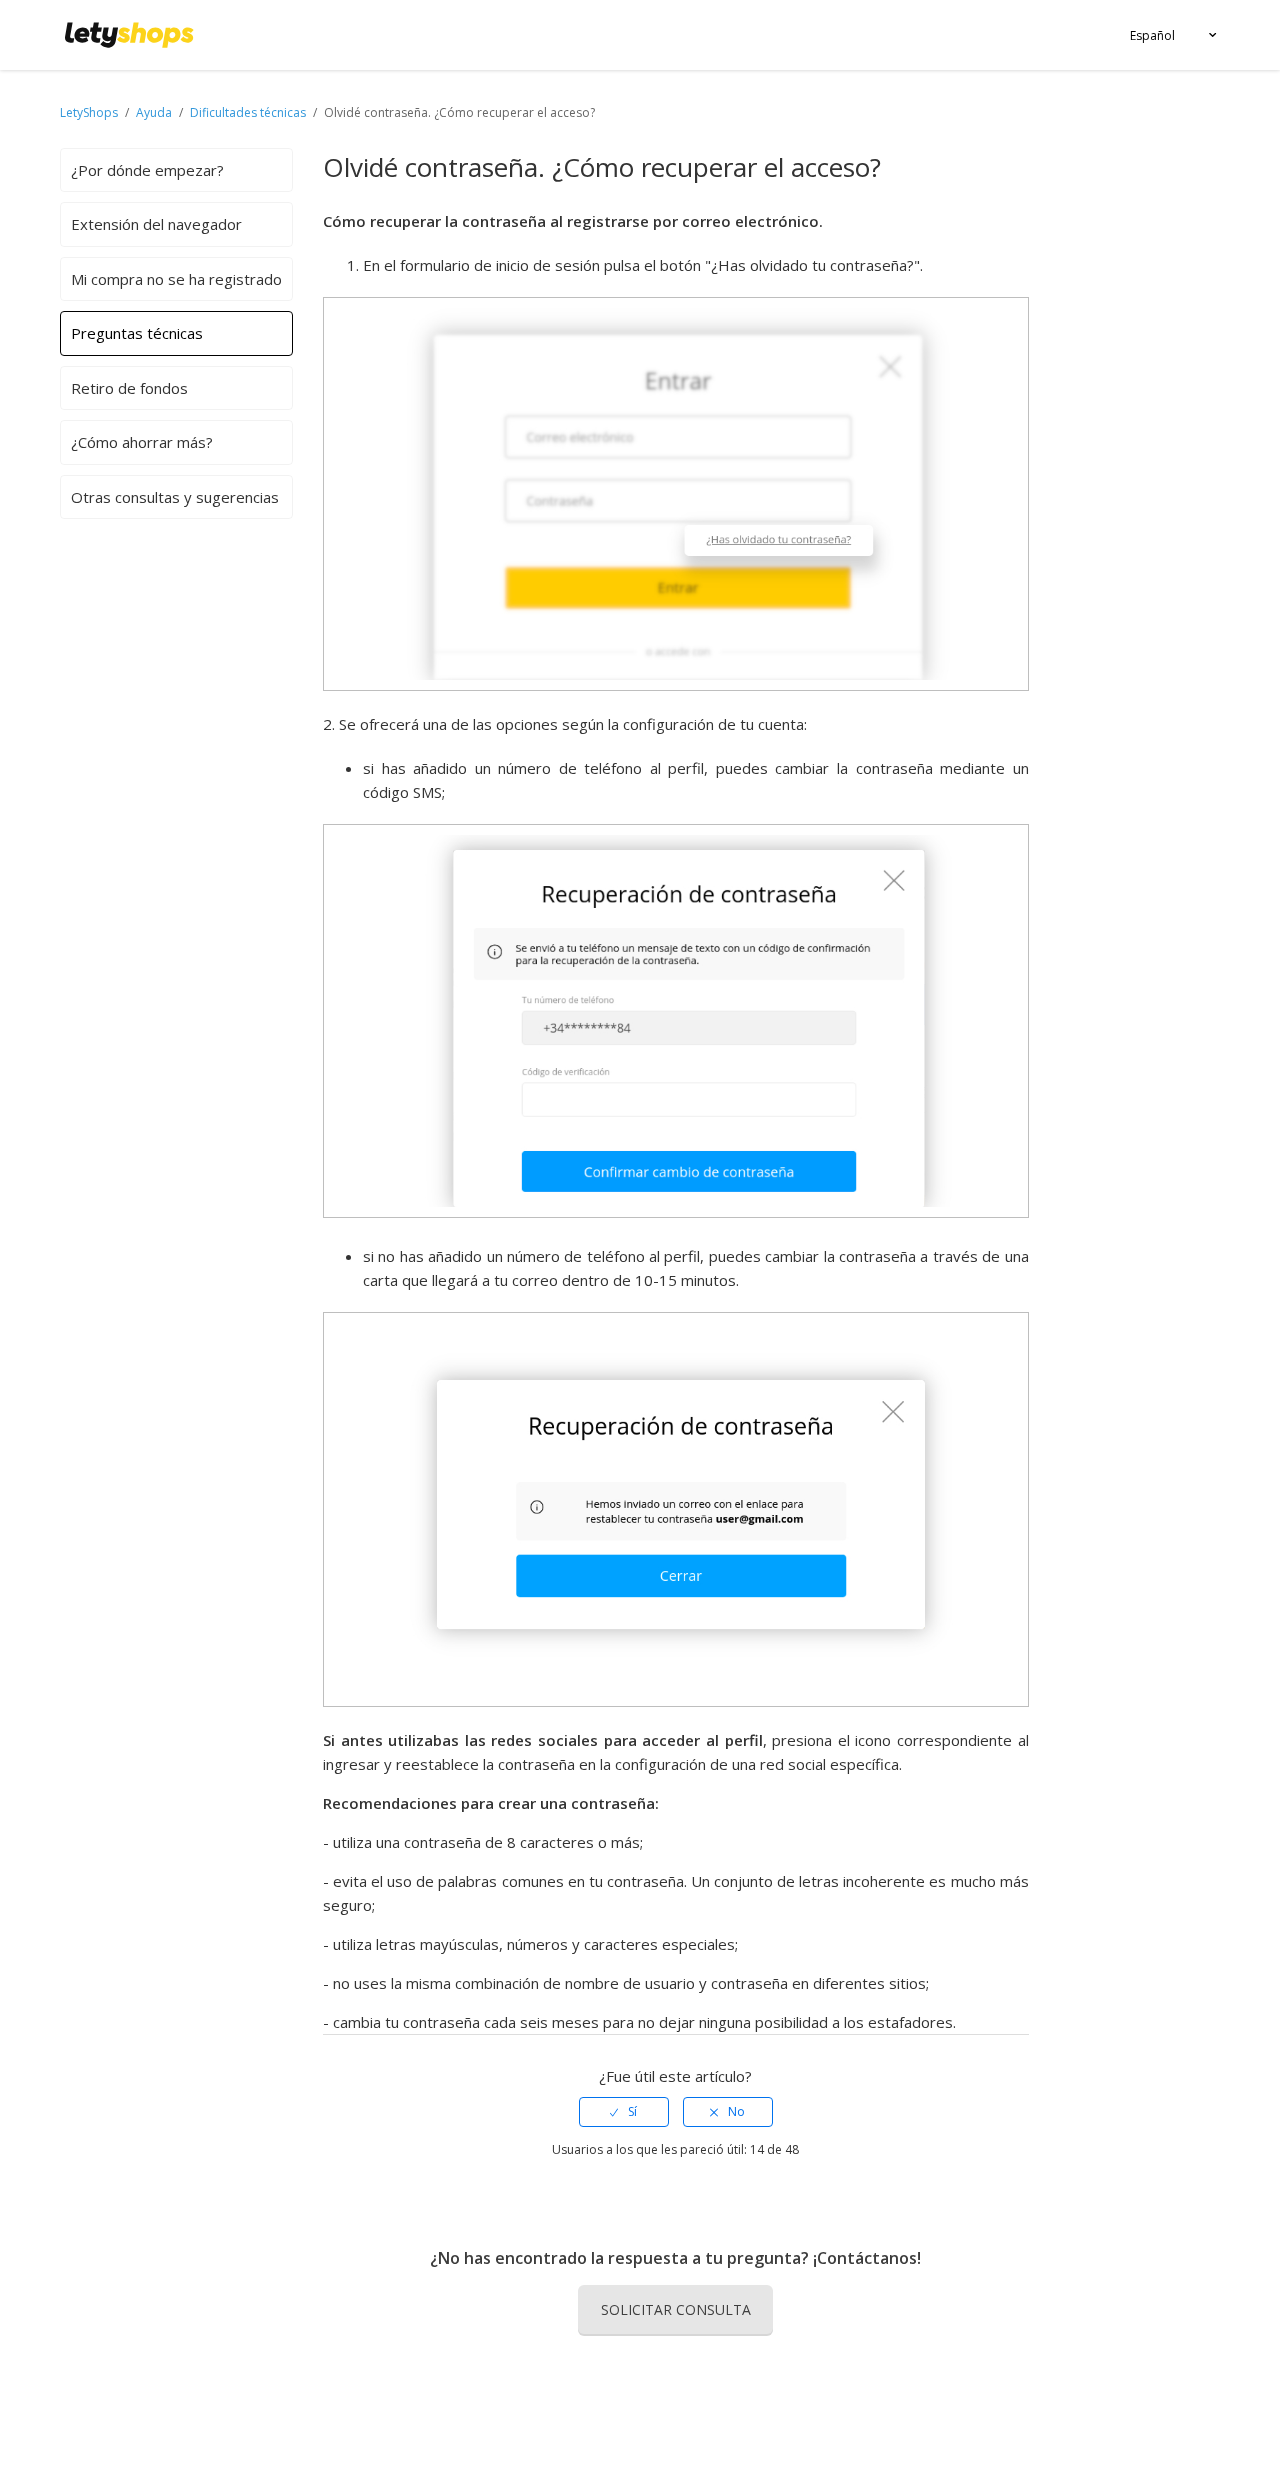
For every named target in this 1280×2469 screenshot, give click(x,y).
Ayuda (155, 112)
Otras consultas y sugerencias (175, 497)
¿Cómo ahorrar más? (142, 442)
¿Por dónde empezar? (147, 170)
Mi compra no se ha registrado (176, 279)
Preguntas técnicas (137, 333)
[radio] (624, 2112)
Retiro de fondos (129, 388)
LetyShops (89, 112)
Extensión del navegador (156, 224)
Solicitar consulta (676, 2309)
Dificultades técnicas (248, 112)
